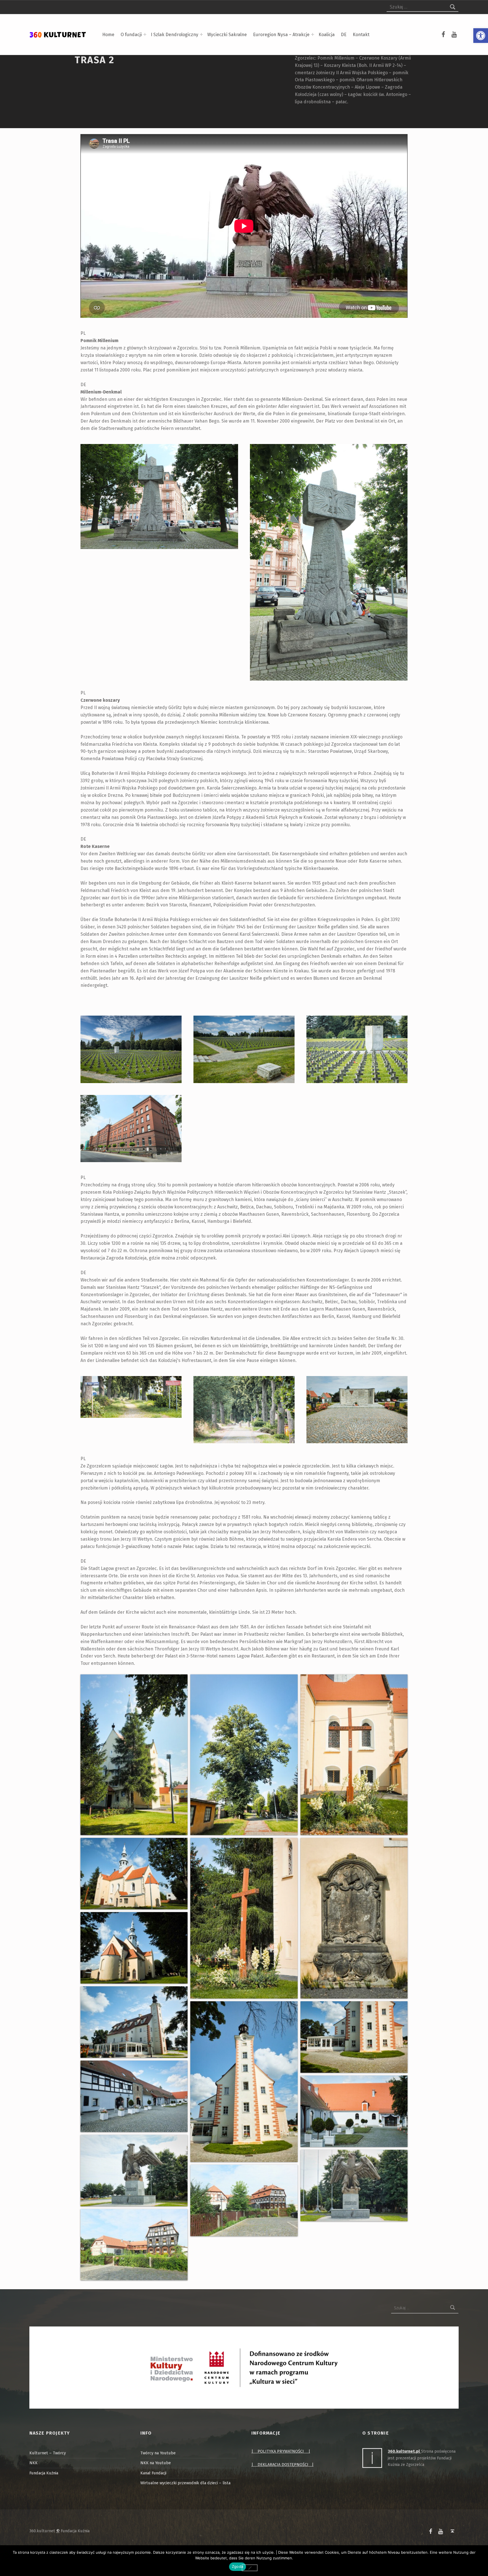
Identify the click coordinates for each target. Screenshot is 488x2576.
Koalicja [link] (327, 35)
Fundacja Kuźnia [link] (44, 2473)
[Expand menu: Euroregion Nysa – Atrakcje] (313, 34)
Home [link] (108, 35)
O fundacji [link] (131, 35)
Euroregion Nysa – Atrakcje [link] (281, 35)
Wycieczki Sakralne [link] (227, 35)
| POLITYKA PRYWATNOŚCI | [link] (281, 2451)
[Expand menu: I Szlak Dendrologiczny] (201, 34)
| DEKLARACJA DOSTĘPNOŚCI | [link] (282, 2465)
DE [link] (344, 35)
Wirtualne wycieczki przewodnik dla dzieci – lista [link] (185, 2483)
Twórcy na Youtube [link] (158, 2453)
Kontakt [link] (361, 35)
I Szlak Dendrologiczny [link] (175, 35)
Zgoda (238, 2566)
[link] (481, 36)
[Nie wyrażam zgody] (250, 2568)
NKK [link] (33, 2463)
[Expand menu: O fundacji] (145, 34)
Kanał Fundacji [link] (153, 2473)
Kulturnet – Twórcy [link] (48, 2453)
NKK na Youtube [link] (156, 2463)
